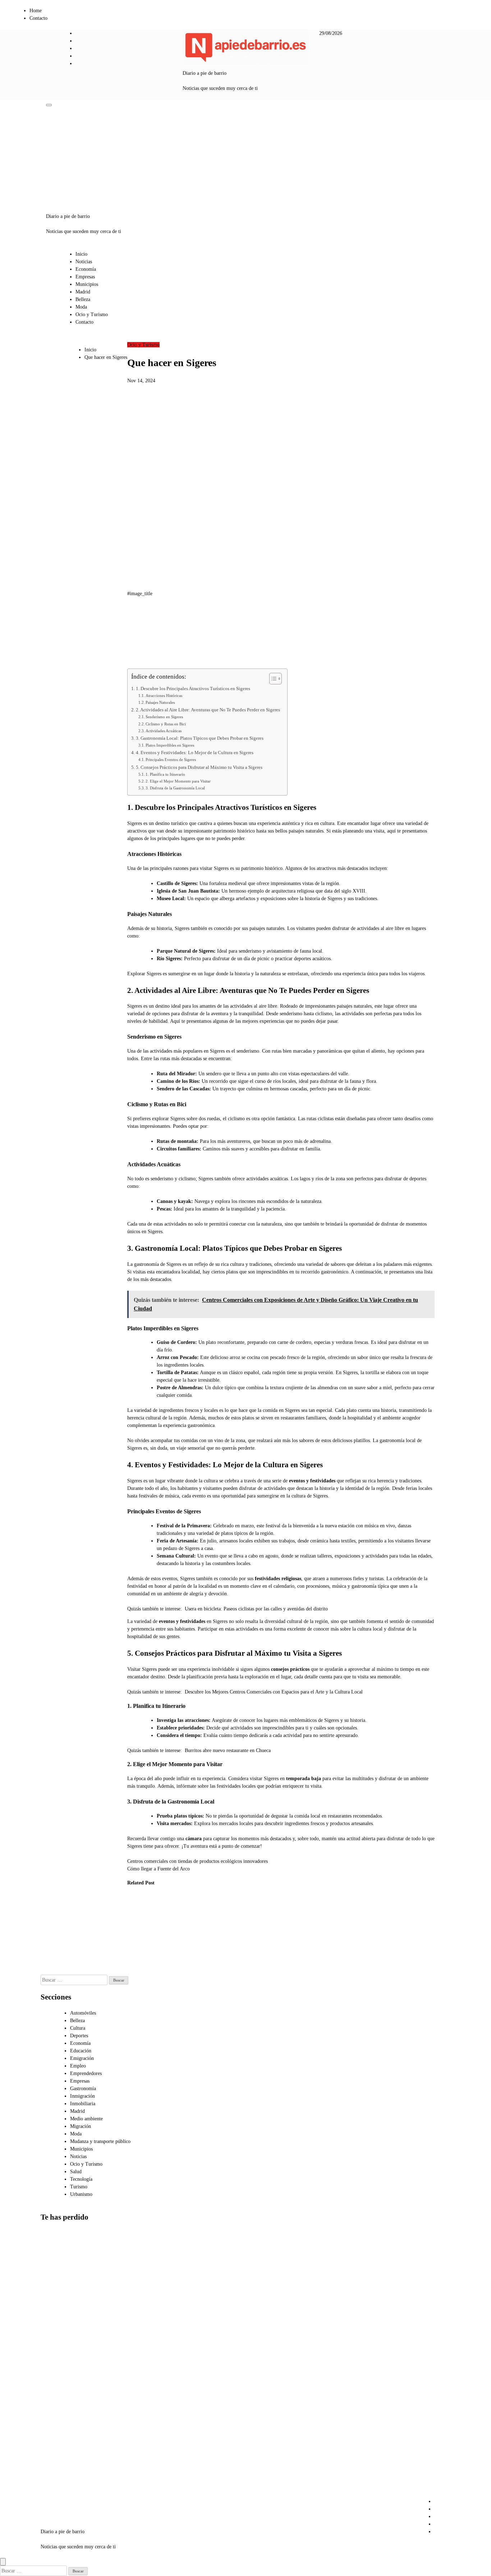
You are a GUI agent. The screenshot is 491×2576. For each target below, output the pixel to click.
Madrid (83, 292)
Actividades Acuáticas (164, 731)
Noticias (84, 262)
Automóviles (83, 2013)
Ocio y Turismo (92, 314)
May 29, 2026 (136, 1971)
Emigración (82, 2058)
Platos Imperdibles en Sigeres (170, 745)
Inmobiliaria (83, 2104)
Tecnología (81, 2179)
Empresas (85, 277)
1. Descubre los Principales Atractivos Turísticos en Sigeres (193, 689)
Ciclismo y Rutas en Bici (166, 724)
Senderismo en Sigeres (164, 717)
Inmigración (82, 2096)
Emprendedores (86, 2073)
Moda (81, 307)
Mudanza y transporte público (100, 2141)
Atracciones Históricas (164, 696)
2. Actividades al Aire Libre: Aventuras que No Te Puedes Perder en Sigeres (208, 710)
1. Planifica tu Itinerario (165, 774)
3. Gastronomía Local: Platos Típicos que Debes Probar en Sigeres (200, 738)
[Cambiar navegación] (49, 105)
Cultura (78, 2028)
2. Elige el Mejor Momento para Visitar (178, 781)
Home (36, 11)
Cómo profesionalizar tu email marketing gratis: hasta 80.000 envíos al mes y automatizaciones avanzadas (59, 2397)
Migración (81, 2126)
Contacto (38, 18)
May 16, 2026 (172, 1963)
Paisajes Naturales (160, 702)
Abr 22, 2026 (207, 1963)
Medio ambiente (86, 2119)
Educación (81, 2051)
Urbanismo (81, 2194)
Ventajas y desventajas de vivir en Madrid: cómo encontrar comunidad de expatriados (56, 2471)
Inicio (81, 254)
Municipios (87, 284)
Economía (86, 269)
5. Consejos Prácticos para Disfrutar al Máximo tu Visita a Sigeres (199, 767)
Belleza (83, 299)
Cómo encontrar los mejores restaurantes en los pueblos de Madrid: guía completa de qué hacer (140, 1934)
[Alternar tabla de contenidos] (272, 679)
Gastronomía (83, 2089)
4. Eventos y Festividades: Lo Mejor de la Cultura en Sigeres (195, 753)
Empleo (78, 2066)
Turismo (79, 2187)
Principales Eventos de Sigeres (171, 760)
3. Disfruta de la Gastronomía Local (175, 788)
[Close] (3, 2562)
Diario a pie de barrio (205, 73)
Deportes (79, 2036)
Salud (76, 2172)
